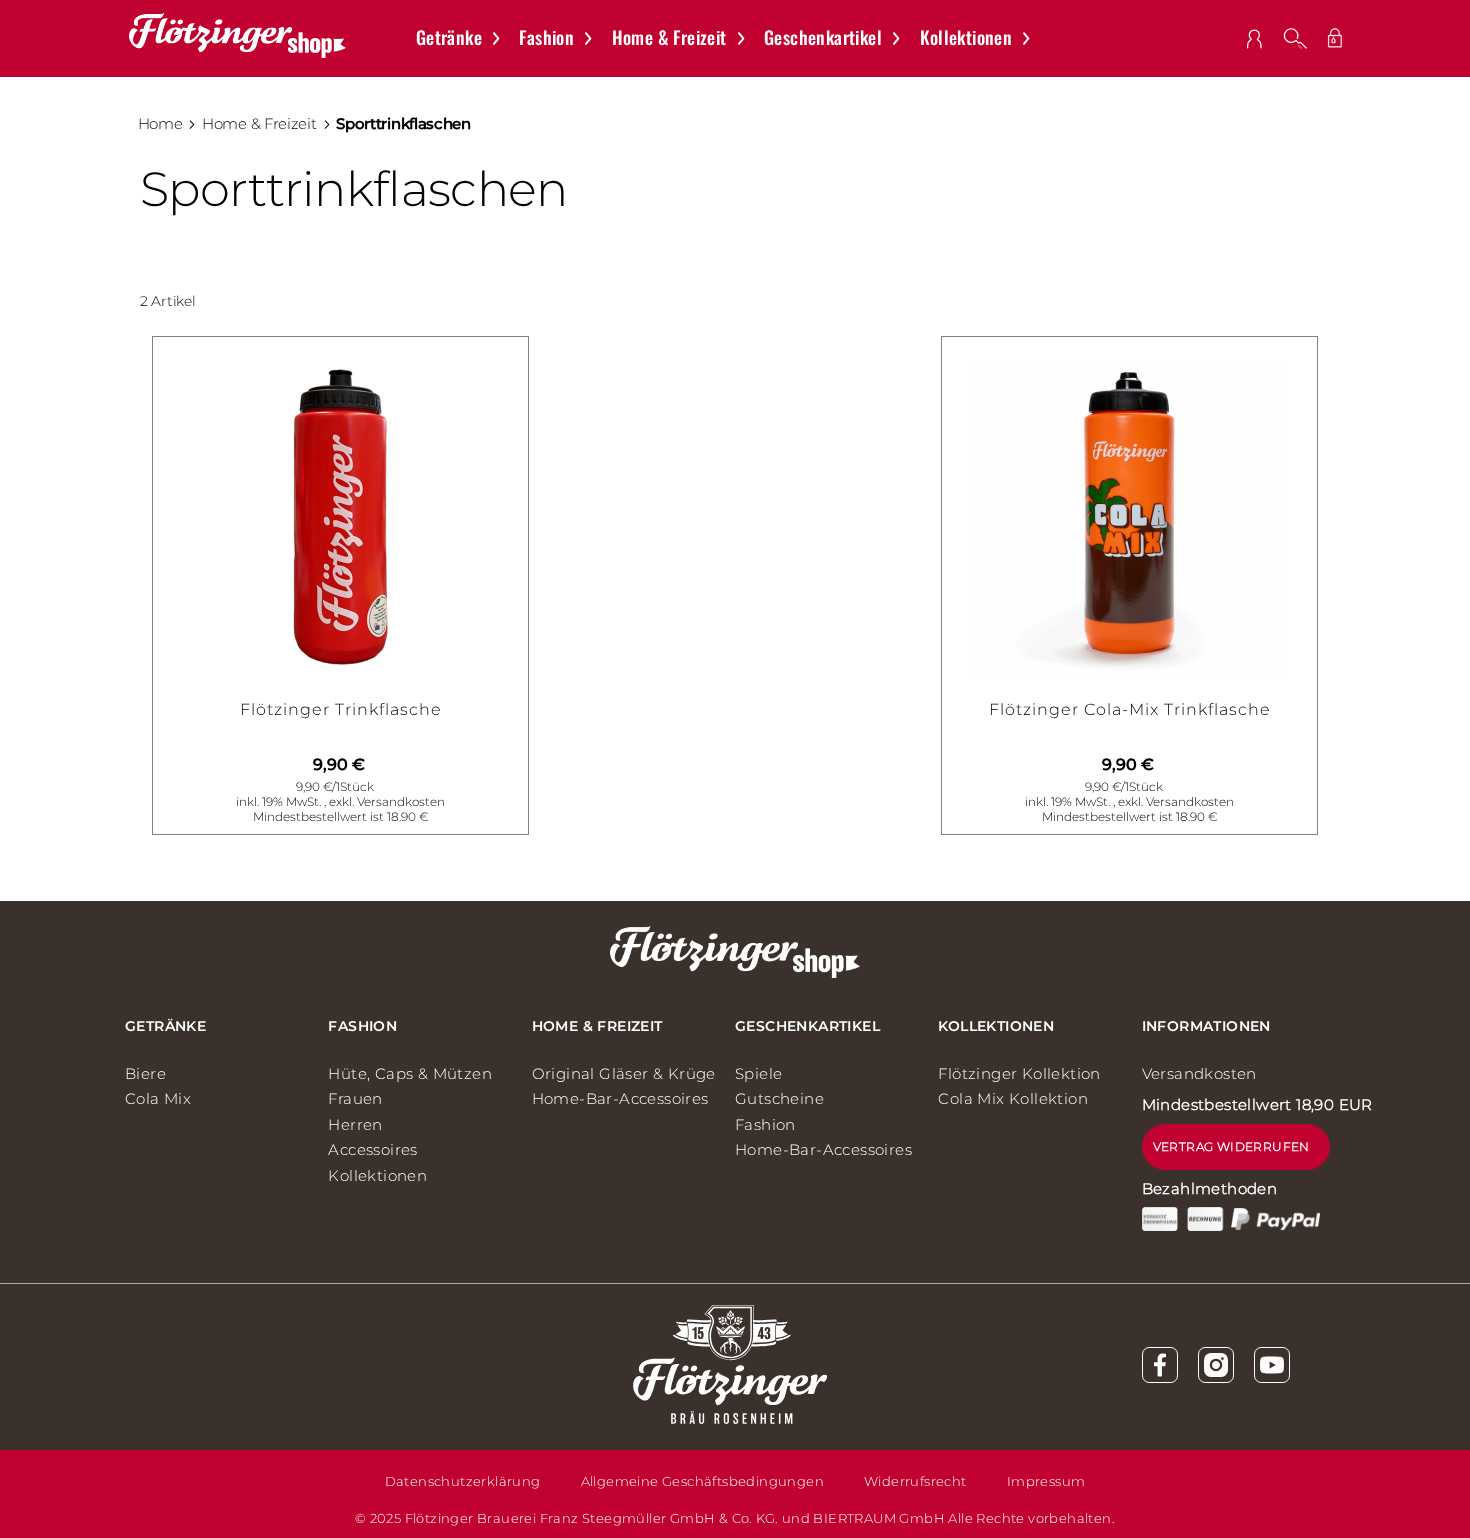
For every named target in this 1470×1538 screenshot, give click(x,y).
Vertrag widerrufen (1231, 1146)
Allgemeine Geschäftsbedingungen (702, 1481)
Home (160, 124)
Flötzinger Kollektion (1019, 1073)
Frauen (355, 1098)
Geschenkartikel (807, 1026)
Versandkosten (401, 801)
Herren (355, 1124)
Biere (145, 1073)
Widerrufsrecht (915, 1481)
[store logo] (237, 35)
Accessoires (372, 1149)
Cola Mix (158, 1098)
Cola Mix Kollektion (1013, 1098)
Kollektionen (377, 1175)
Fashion (362, 1026)
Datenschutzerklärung (463, 1481)
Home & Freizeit (259, 124)
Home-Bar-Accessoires (620, 1098)
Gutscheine (779, 1098)
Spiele (758, 1073)
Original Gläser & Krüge (624, 1073)
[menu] (733, 38)
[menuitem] (468, 38)
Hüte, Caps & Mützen (410, 1073)
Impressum (1046, 1481)
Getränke (165, 1026)
